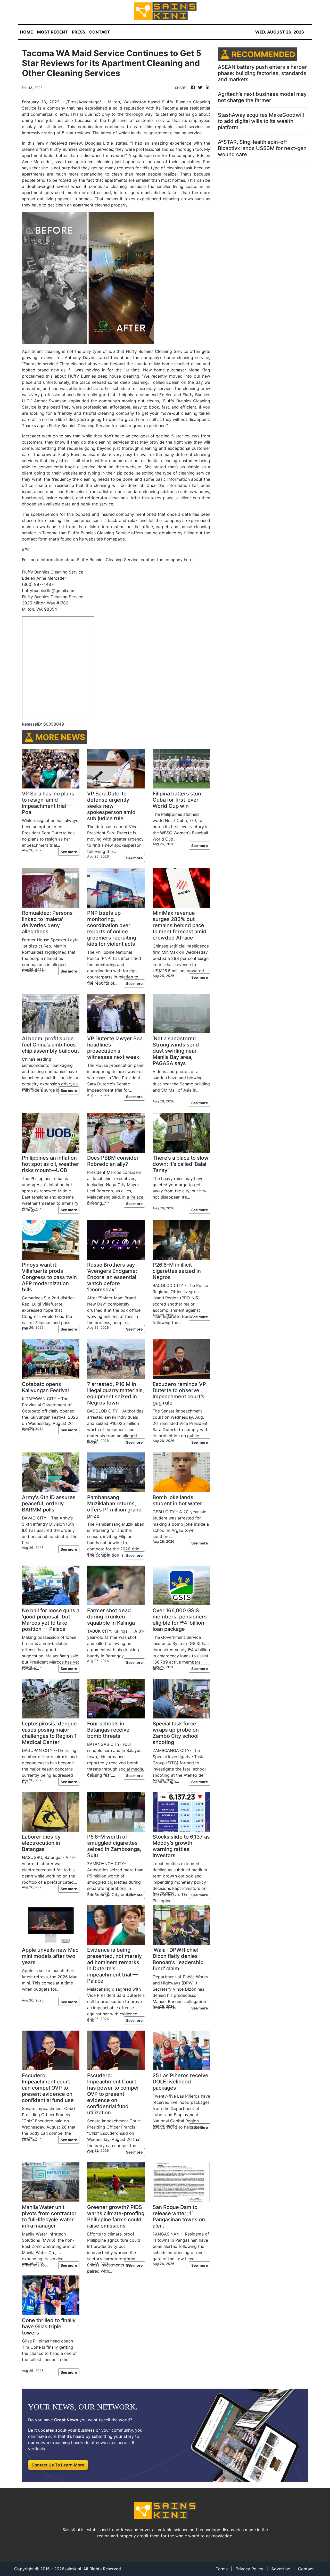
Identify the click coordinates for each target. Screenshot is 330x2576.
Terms (222, 2569)
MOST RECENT (52, 32)
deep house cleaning (118, 376)
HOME (27, 32)
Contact (306, 2569)
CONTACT (100, 32)
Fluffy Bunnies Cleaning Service (53, 597)
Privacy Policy (249, 2569)
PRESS (79, 32)
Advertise (281, 2569)
